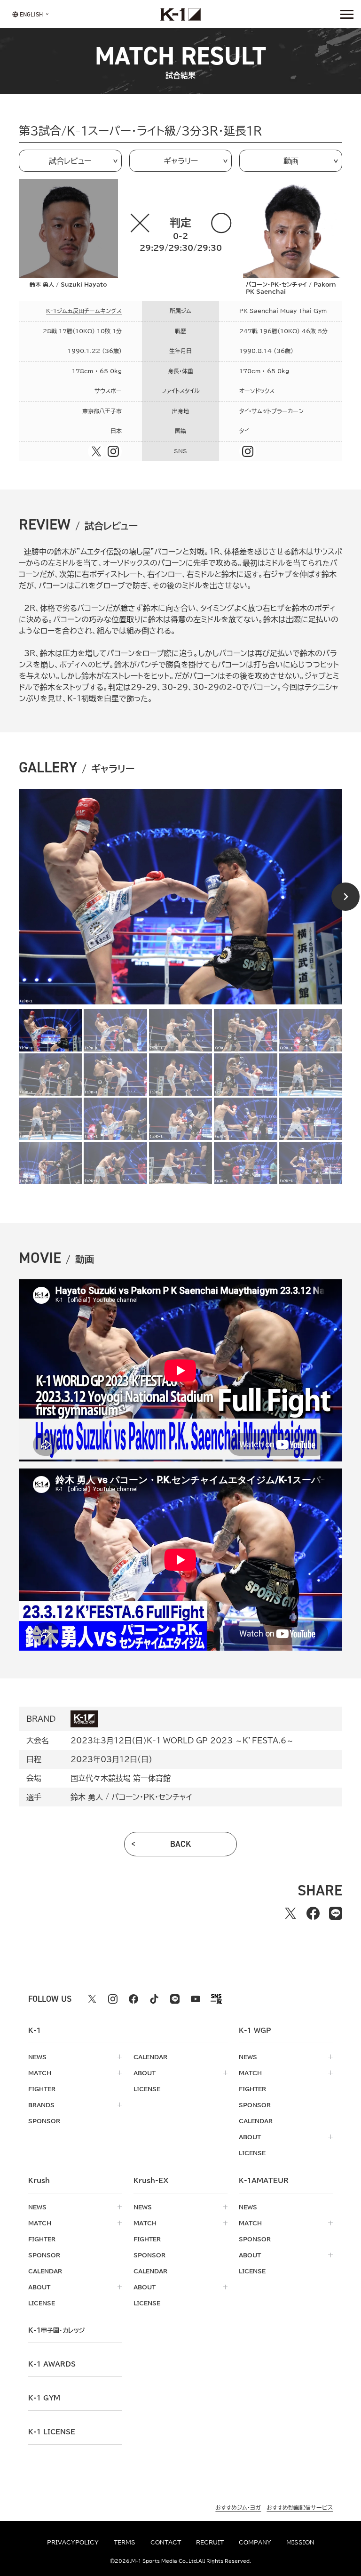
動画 (291, 161)
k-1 (56, 2330)
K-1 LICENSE (52, 2432)
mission (300, 2542)
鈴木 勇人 (87, 1797)
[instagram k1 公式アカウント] (113, 1999)
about (145, 2073)
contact (166, 2542)
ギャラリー (181, 161)
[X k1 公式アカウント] (92, 1999)
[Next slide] (345, 897)
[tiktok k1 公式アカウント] (154, 1999)
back (181, 1844)
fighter (42, 2089)
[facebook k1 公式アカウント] (133, 1999)
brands (41, 2105)
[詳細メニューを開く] (347, 14)
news (37, 2057)
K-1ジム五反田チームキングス (84, 311)
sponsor (44, 2121)
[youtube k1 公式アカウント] (196, 1999)
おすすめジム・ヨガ (238, 2507)
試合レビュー (70, 161)
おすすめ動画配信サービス (300, 2507)
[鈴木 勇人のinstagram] (113, 451)
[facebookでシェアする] (313, 1913)
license (147, 2089)
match (40, 2073)
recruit (210, 2542)
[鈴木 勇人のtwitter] (96, 451)
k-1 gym (44, 2398)
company (255, 2542)
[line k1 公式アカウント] (175, 1999)
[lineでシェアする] (336, 1913)
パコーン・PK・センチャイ (152, 1797)
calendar (150, 2057)
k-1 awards (52, 2364)
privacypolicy (73, 2542)
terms (125, 2542)
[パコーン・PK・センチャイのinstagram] (248, 451)
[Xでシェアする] (290, 1913)
